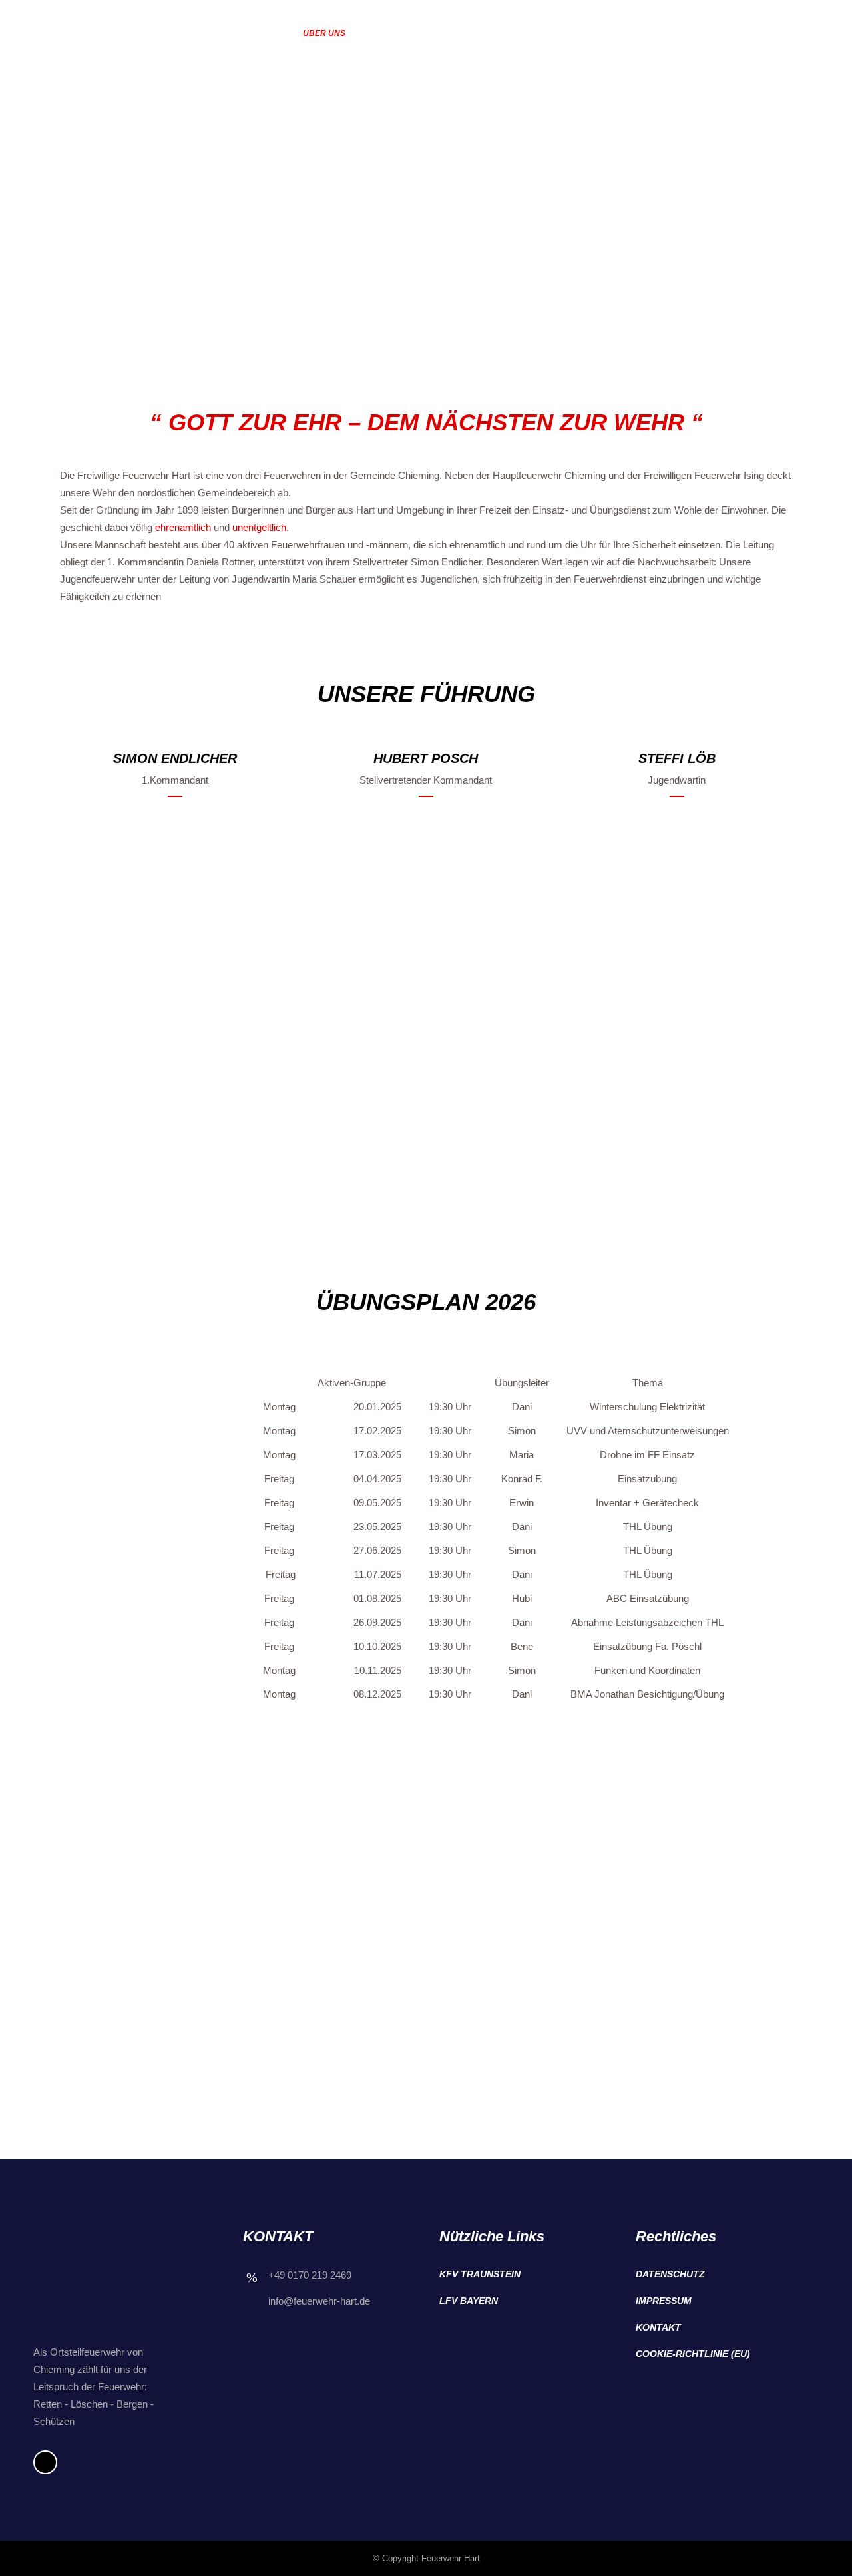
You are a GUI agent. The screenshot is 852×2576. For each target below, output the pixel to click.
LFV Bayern (469, 2301)
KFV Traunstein (480, 2274)
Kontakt (658, 2327)
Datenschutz (670, 2274)
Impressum (664, 2301)
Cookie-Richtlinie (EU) (693, 2354)
